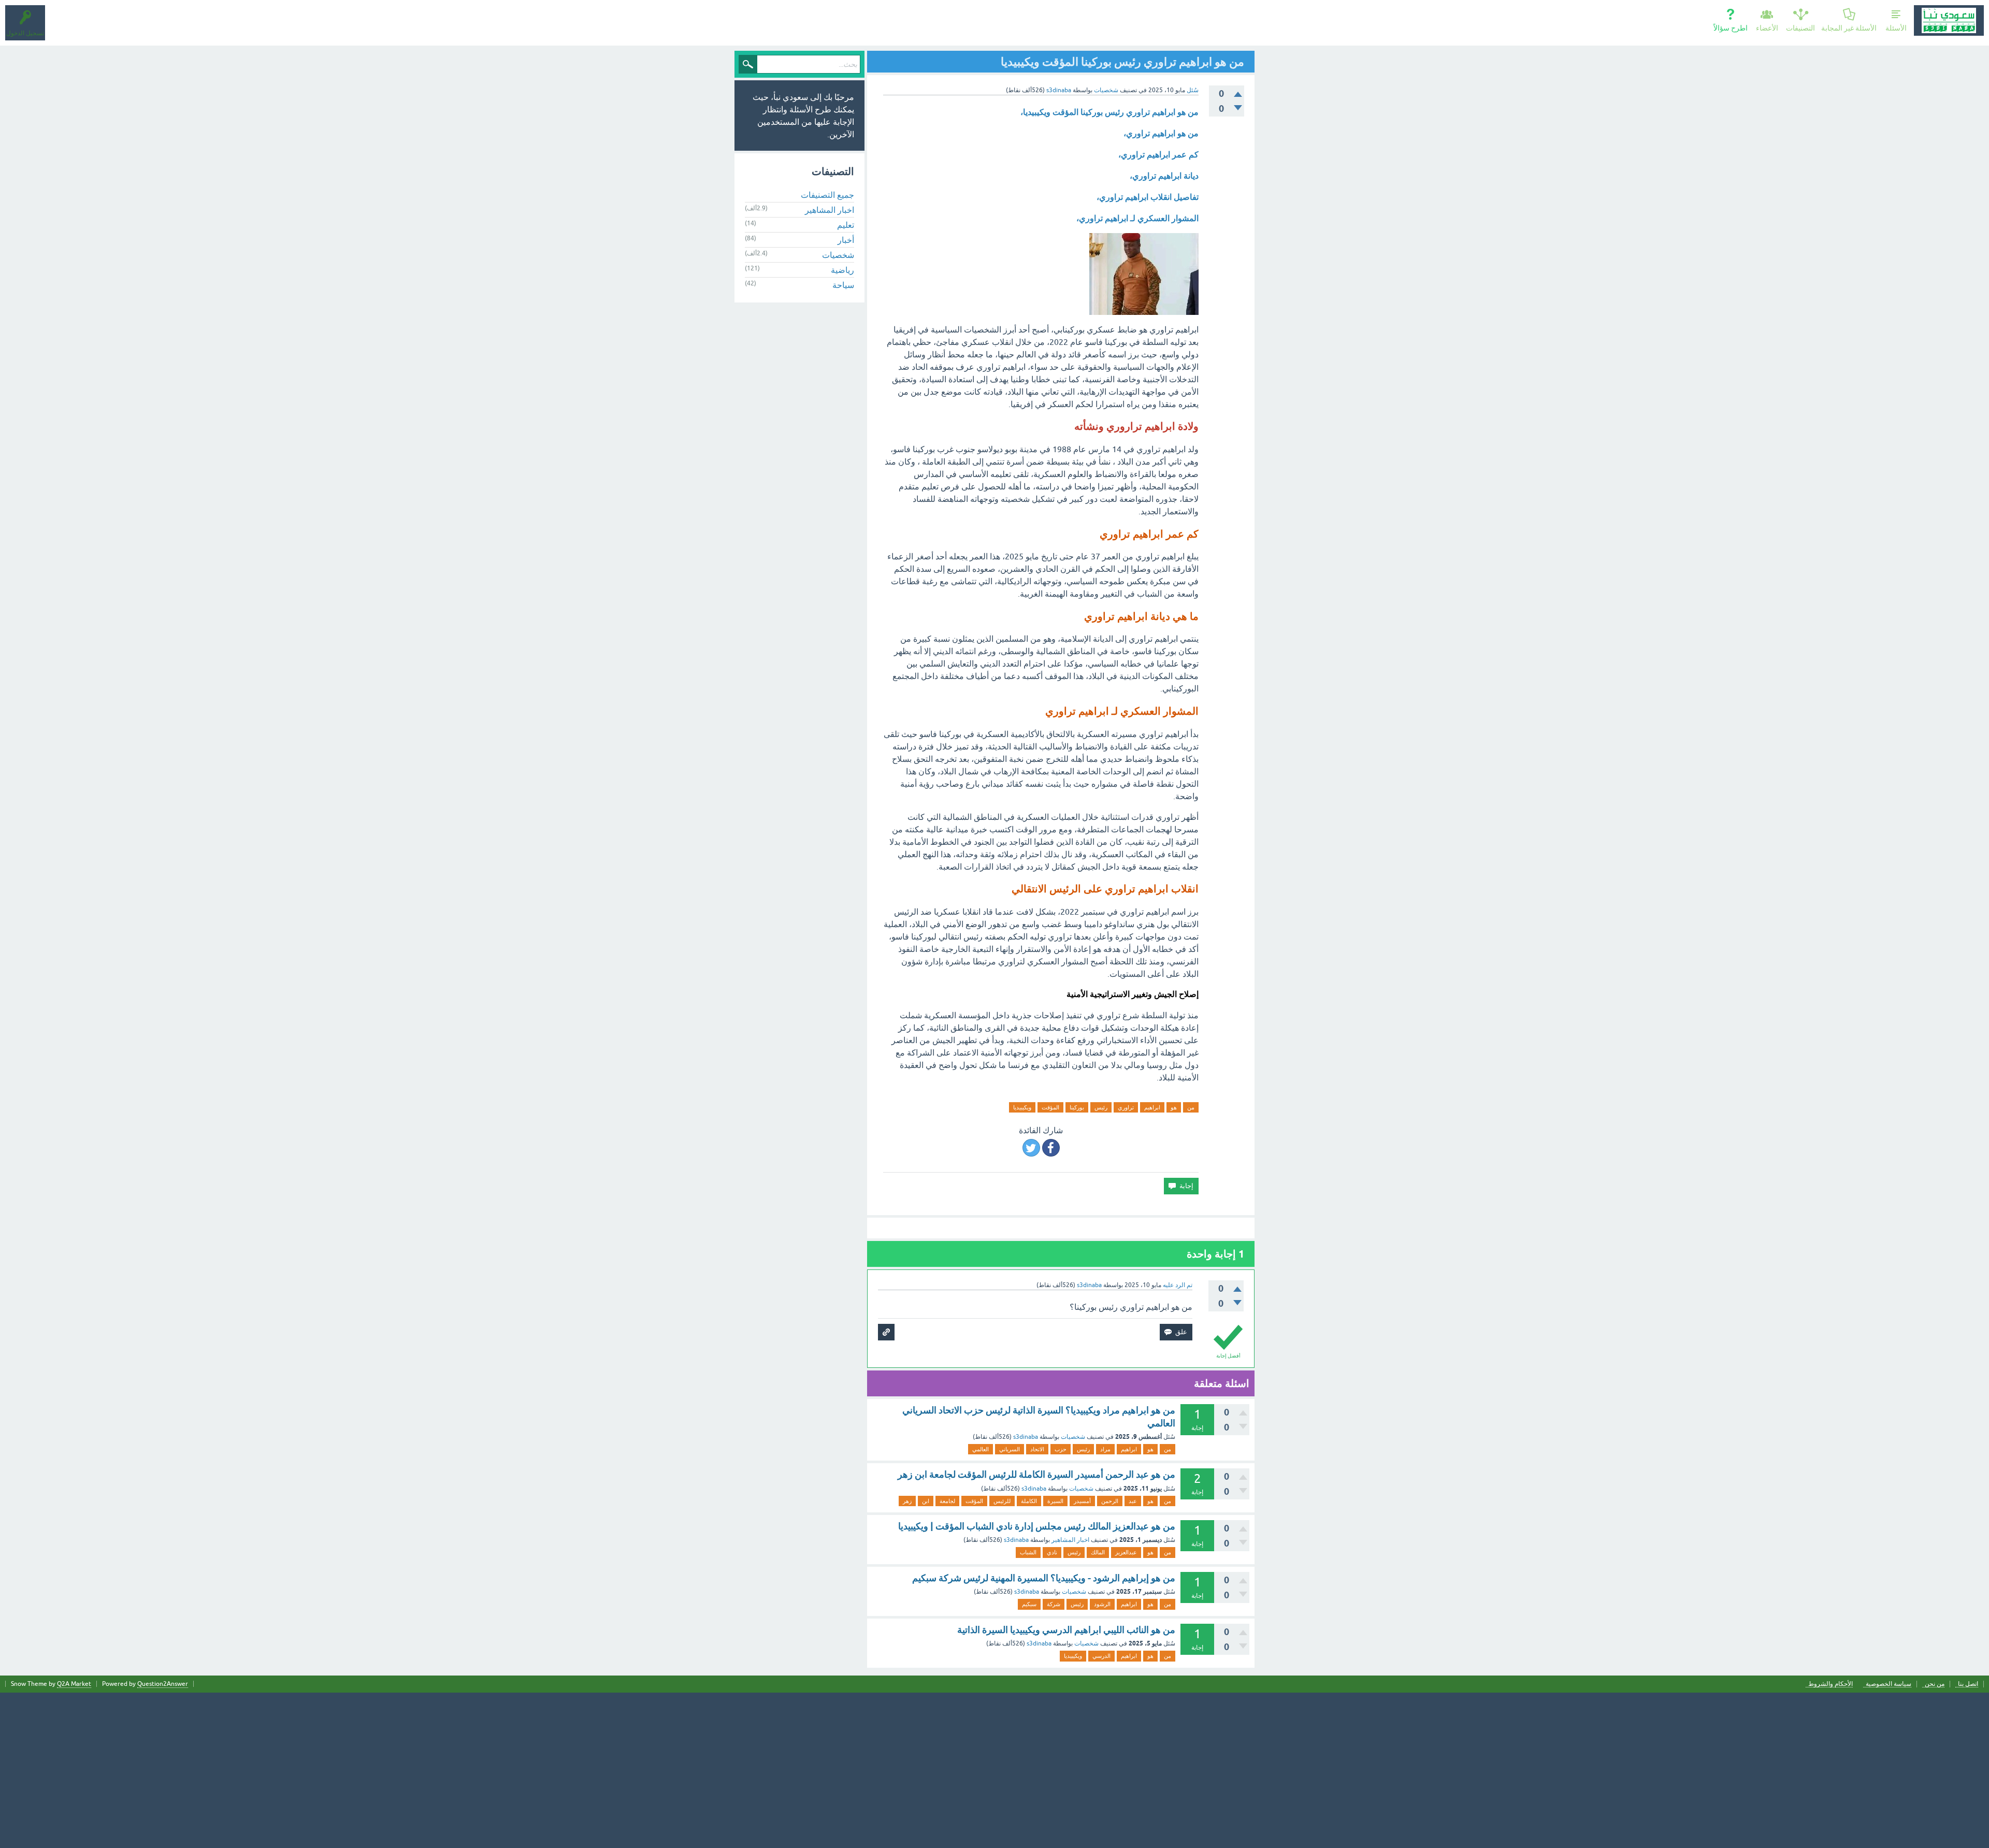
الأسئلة (1896, 28)
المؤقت (1050, 1107)
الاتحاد (1037, 1449)
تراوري (1126, 1107)
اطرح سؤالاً (1731, 28)
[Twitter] (1031, 1148)
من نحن (1935, 1684)
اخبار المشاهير (1070, 1540)
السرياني (1010, 1449)
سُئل (1193, 90)
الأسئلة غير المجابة (1849, 28)
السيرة (1055, 1501)
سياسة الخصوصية (1889, 1684)
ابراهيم (1152, 1107)
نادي (1052, 1552)
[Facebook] (1051, 1148)
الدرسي (1101, 1656)
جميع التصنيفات (827, 195)
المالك (1098, 1552)
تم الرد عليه (1178, 1285)
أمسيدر (1082, 1501)
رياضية (842, 270)
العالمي (981, 1449)
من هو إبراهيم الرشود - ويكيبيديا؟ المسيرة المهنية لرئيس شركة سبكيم (1044, 1578)
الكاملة (1029, 1501)
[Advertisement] (994, 1770)
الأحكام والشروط (1831, 1684)
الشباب (1028, 1552)
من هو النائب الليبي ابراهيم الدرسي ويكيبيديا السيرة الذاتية (1066, 1630)
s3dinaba (1026, 1437)
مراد (1105, 1449)
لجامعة (947, 1501)
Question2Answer (163, 1684)
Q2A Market (74, 1684)
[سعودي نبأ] (1949, 20)
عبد (1133, 1501)
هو (1174, 1107)
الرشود (1102, 1604)
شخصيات (1106, 90)
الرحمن (1110, 1501)
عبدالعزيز (1126, 1552)
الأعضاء (1767, 28)
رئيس (1101, 1107)
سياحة (843, 285)
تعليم (846, 225)
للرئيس (1002, 1501)
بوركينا (1077, 1107)
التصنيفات (1800, 28)
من (1191, 1107)
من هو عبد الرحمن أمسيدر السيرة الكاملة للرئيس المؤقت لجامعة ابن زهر (1036, 1474)
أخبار (846, 240)
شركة (1054, 1604)
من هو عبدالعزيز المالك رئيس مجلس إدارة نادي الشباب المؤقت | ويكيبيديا (1037, 1526)
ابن (926, 1501)
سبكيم (1029, 1604)
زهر (907, 1501)
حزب (1061, 1449)
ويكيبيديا (1022, 1107)
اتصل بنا (1968, 1684)
